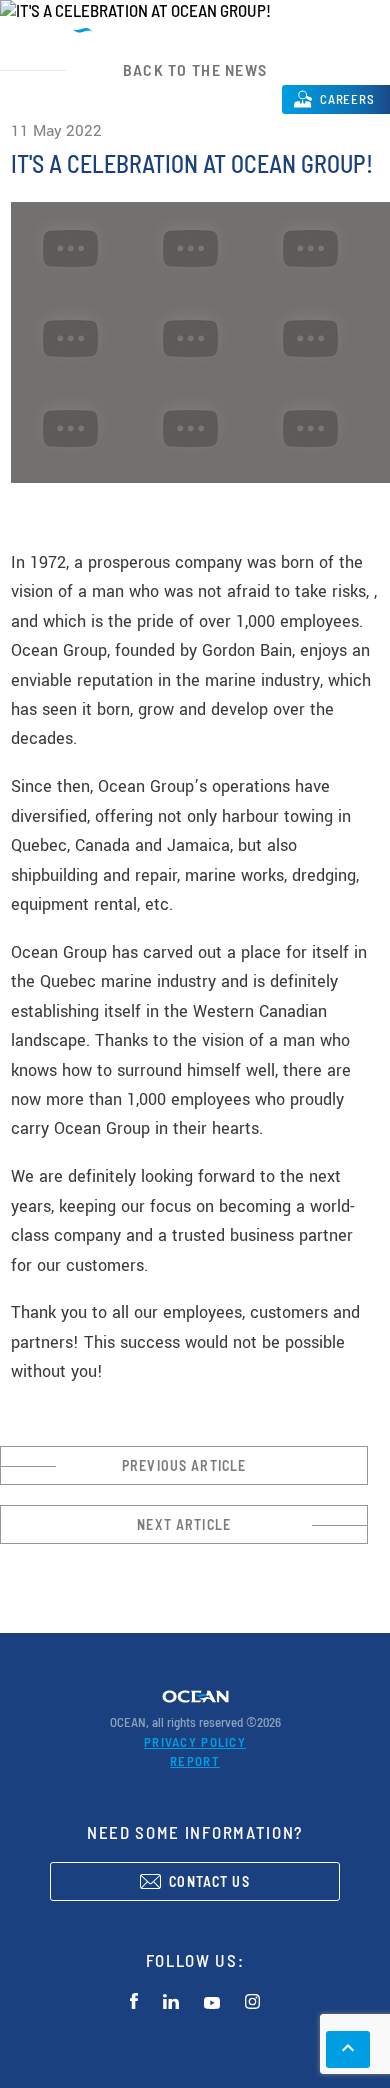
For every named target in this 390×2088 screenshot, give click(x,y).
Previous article (184, 1465)
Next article (184, 1524)
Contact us (209, 1881)
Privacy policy (195, 1742)
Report (195, 1761)
